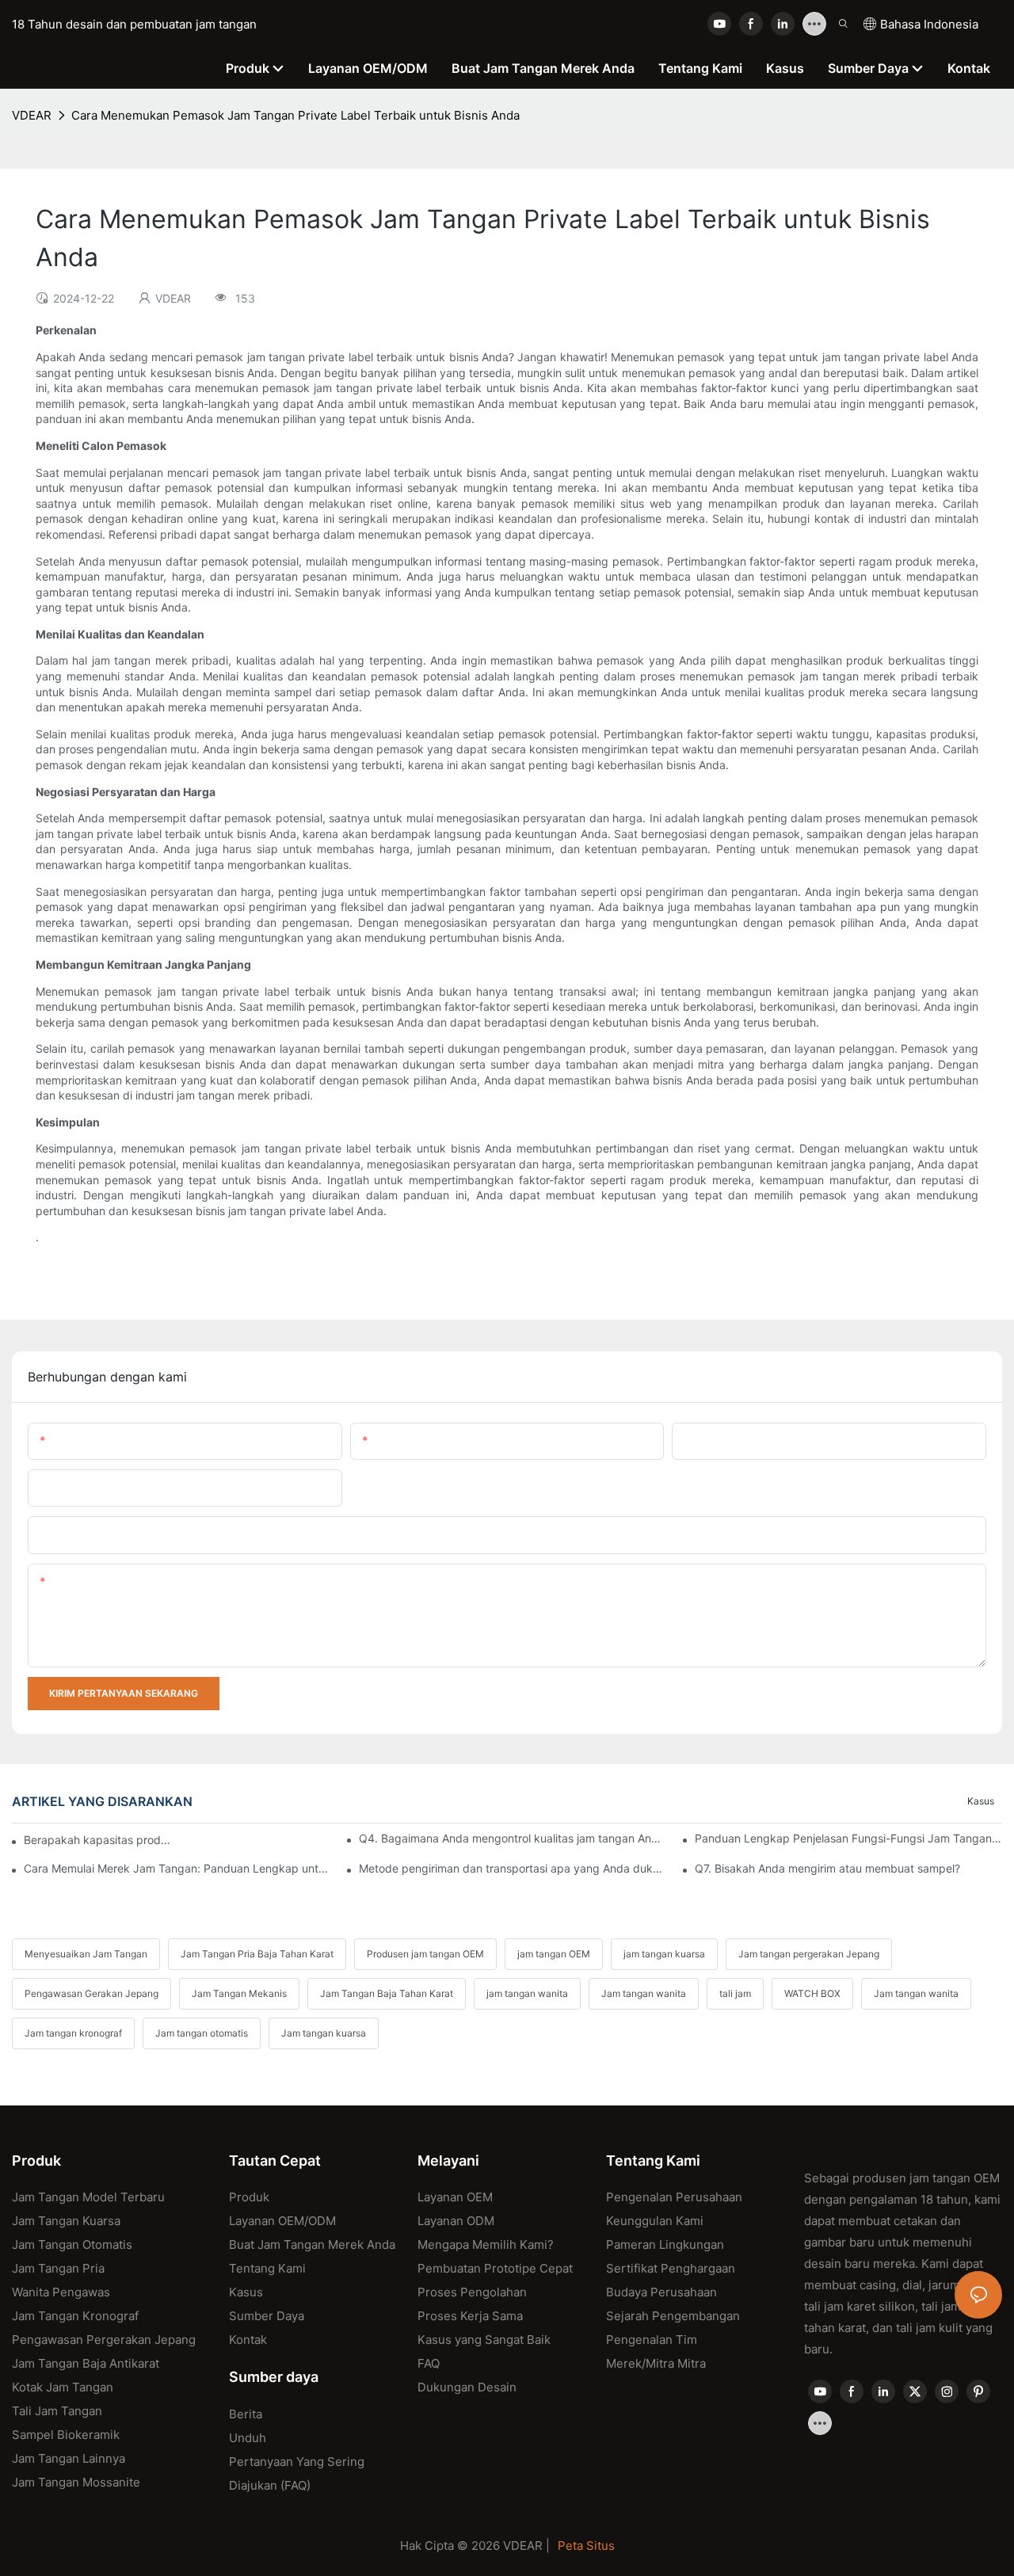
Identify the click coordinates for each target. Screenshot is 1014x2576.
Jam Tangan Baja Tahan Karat (387, 1993)
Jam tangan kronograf (73, 2033)
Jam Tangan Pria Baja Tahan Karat (257, 1954)
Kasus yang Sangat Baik (484, 2340)
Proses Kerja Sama (470, 2316)
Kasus (981, 1801)
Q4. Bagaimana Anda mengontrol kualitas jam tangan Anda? (513, 1838)
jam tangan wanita (527, 1993)
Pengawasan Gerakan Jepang (91, 1993)
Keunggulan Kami (655, 2221)
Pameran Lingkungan (665, 2244)
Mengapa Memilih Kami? (486, 2244)
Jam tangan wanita (644, 1993)
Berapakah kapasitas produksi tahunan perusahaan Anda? (98, 1840)
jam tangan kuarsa (664, 1954)
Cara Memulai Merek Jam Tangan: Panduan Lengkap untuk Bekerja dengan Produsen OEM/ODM (177, 1868)
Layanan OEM (455, 2197)
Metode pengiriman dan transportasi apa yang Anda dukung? (513, 1868)
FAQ (429, 2363)
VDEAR (32, 115)
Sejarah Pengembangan (673, 2316)
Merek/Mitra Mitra (656, 2363)
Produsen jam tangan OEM (425, 1954)
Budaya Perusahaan (661, 2292)
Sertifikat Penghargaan (671, 2268)
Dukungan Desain (467, 2387)
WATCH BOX (812, 1993)
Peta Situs (586, 2546)
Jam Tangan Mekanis (239, 1993)
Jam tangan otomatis (202, 2033)
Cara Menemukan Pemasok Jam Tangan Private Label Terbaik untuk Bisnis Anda (295, 115)
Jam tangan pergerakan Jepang (809, 1954)
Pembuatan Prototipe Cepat (495, 2268)
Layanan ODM (456, 2221)
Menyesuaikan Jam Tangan (86, 1954)
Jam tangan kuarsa (324, 2033)
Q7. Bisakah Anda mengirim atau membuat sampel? (827, 1868)
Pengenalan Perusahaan (674, 2197)
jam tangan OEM (554, 1954)
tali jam (735, 1993)
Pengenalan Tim (652, 2340)
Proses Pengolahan (472, 2292)
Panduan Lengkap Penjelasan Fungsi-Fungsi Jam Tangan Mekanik (848, 1838)
